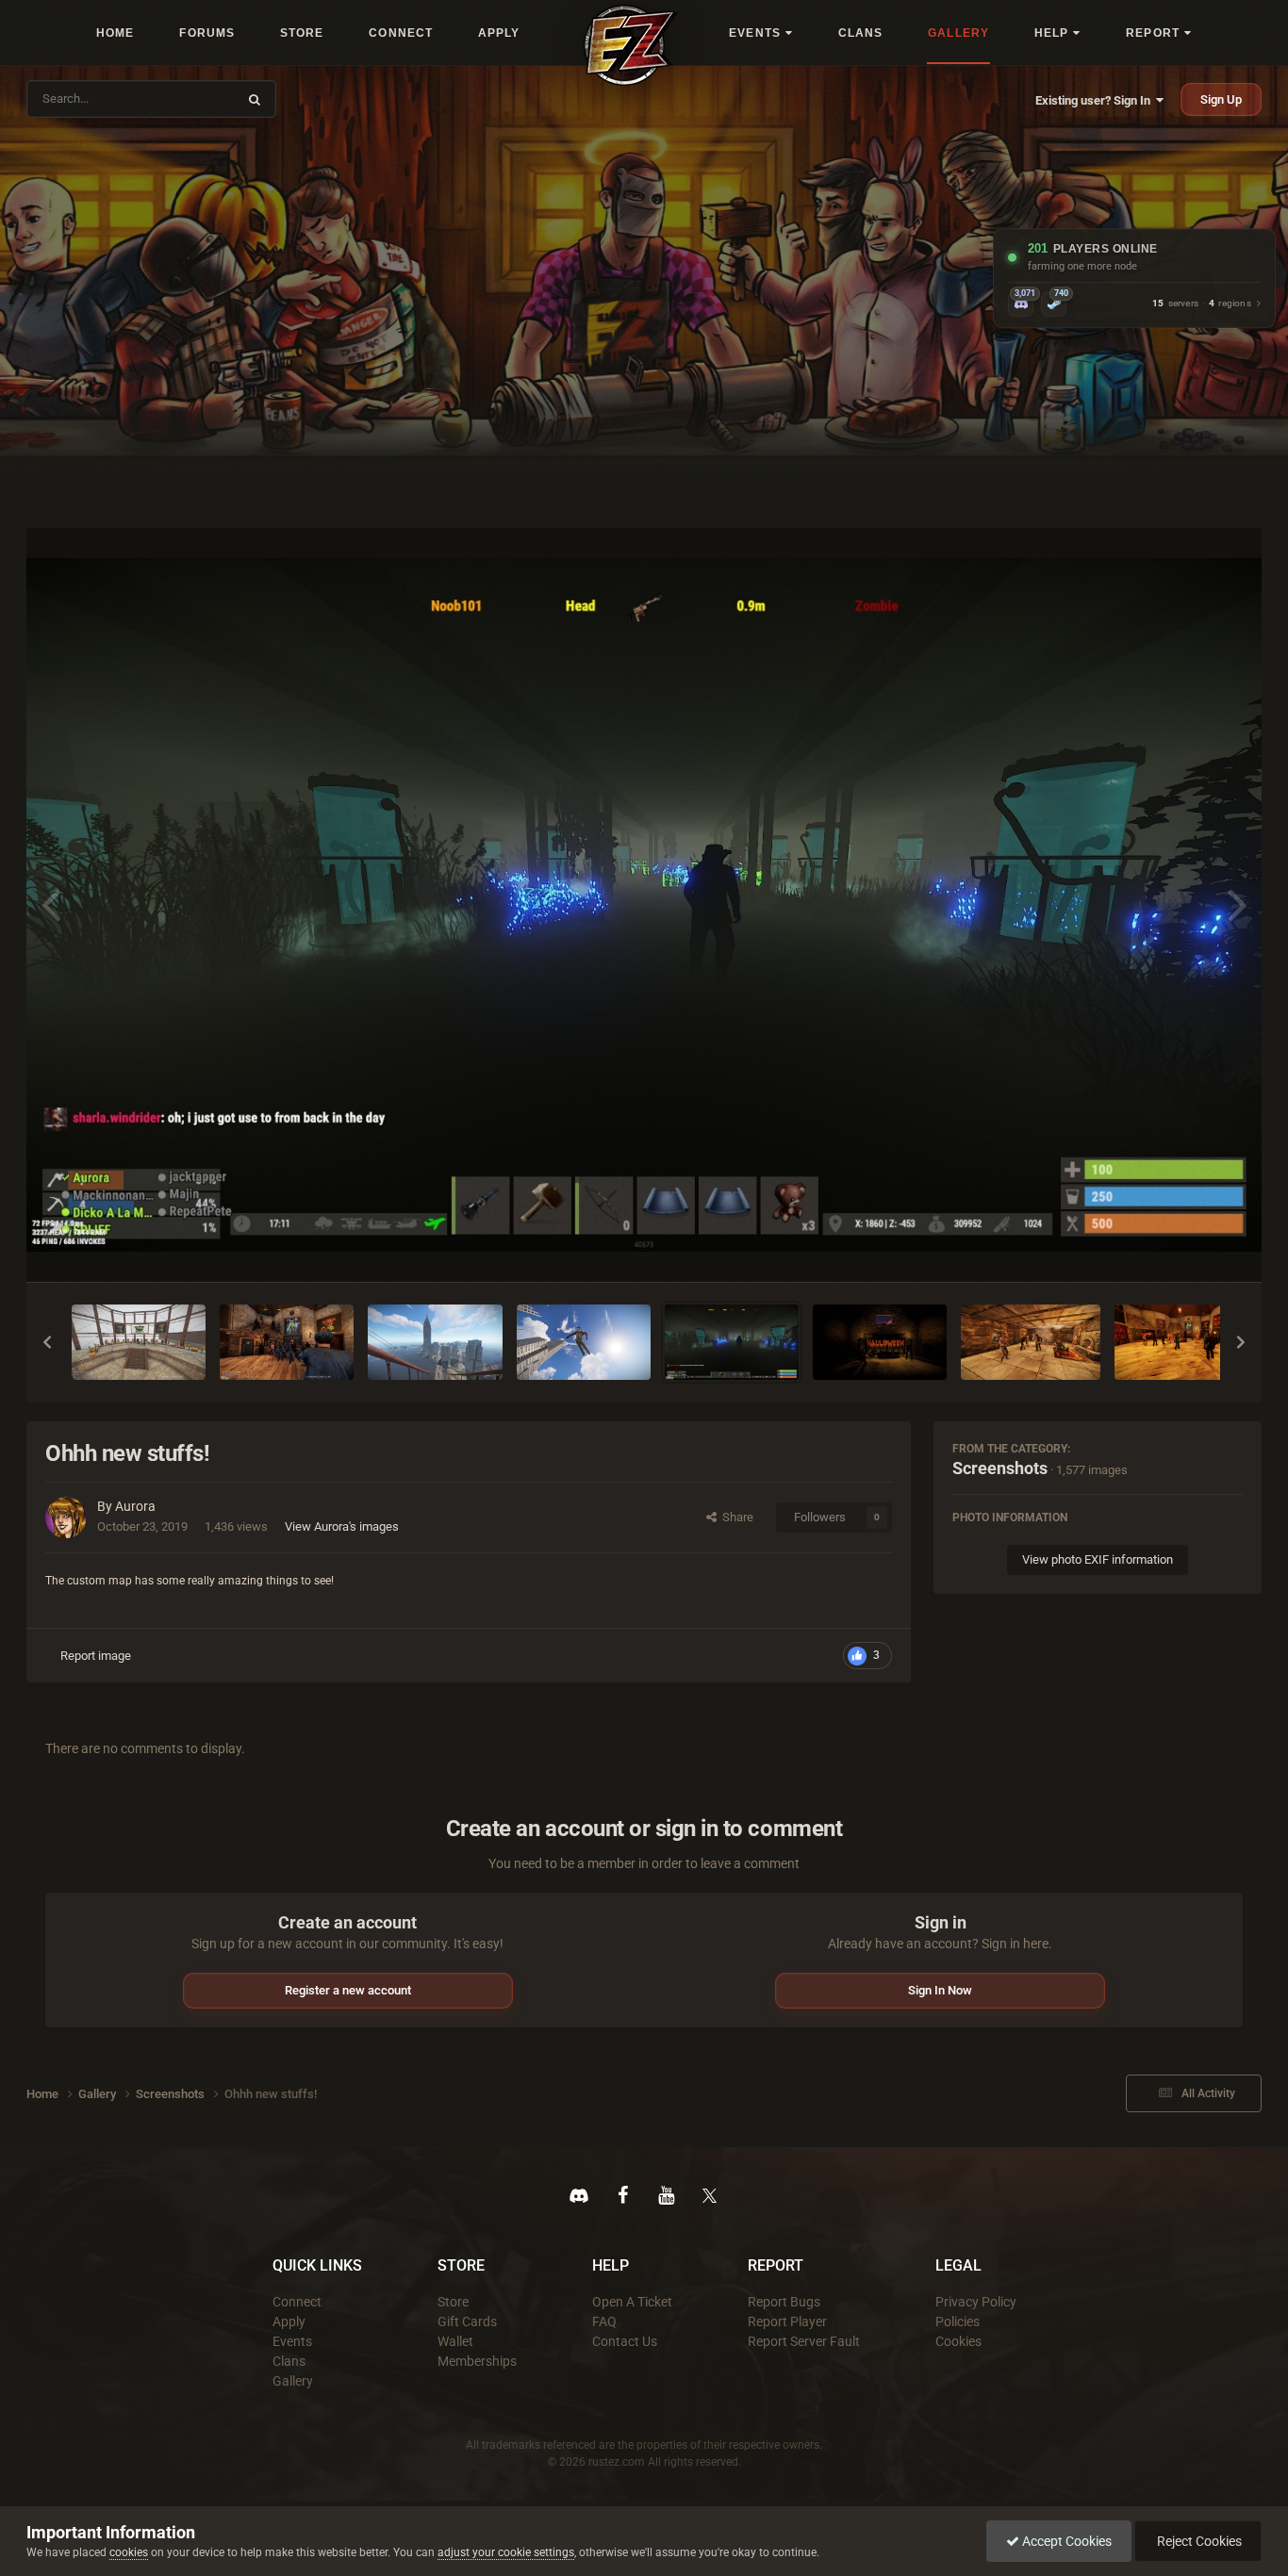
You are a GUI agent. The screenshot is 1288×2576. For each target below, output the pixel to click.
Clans (289, 2361)
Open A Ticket (632, 2302)
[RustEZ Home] (631, 45)
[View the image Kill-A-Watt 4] (1184, 1342)
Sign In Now (940, 1990)
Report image (96, 1656)
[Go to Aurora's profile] (66, 1518)
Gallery (293, 2381)
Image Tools (1187, 1247)
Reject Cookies (1198, 2541)
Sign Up (1221, 99)
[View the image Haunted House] (1031, 1342)
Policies (958, 2322)
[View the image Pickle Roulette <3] (139, 1342)
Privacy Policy (976, 2302)
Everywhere (193, 98)
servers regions (1202, 304)
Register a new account (348, 1990)
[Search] (255, 99)
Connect (297, 2302)
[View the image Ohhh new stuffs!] (732, 1342)
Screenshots (1000, 1468)
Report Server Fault (804, 2341)
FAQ (604, 2322)
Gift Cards (467, 2322)
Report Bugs (784, 2302)
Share (735, 1517)
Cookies (958, 2341)
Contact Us (625, 2341)
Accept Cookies (1065, 2541)
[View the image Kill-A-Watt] (287, 1342)
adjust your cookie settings (506, 2552)
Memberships (477, 2361)
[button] (47, 1342)
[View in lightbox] (644, 905)
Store (453, 2302)
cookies (129, 2552)
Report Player (787, 2322)
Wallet (455, 2341)
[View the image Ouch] (584, 1342)
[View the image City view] (435, 1342)
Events (292, 2341)
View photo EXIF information (1098, 1559)
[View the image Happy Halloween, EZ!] (880, 1342)
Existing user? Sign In (1096, 100)
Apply (289, 2322)
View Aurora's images (342, 1526)
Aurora (135, 1506)
